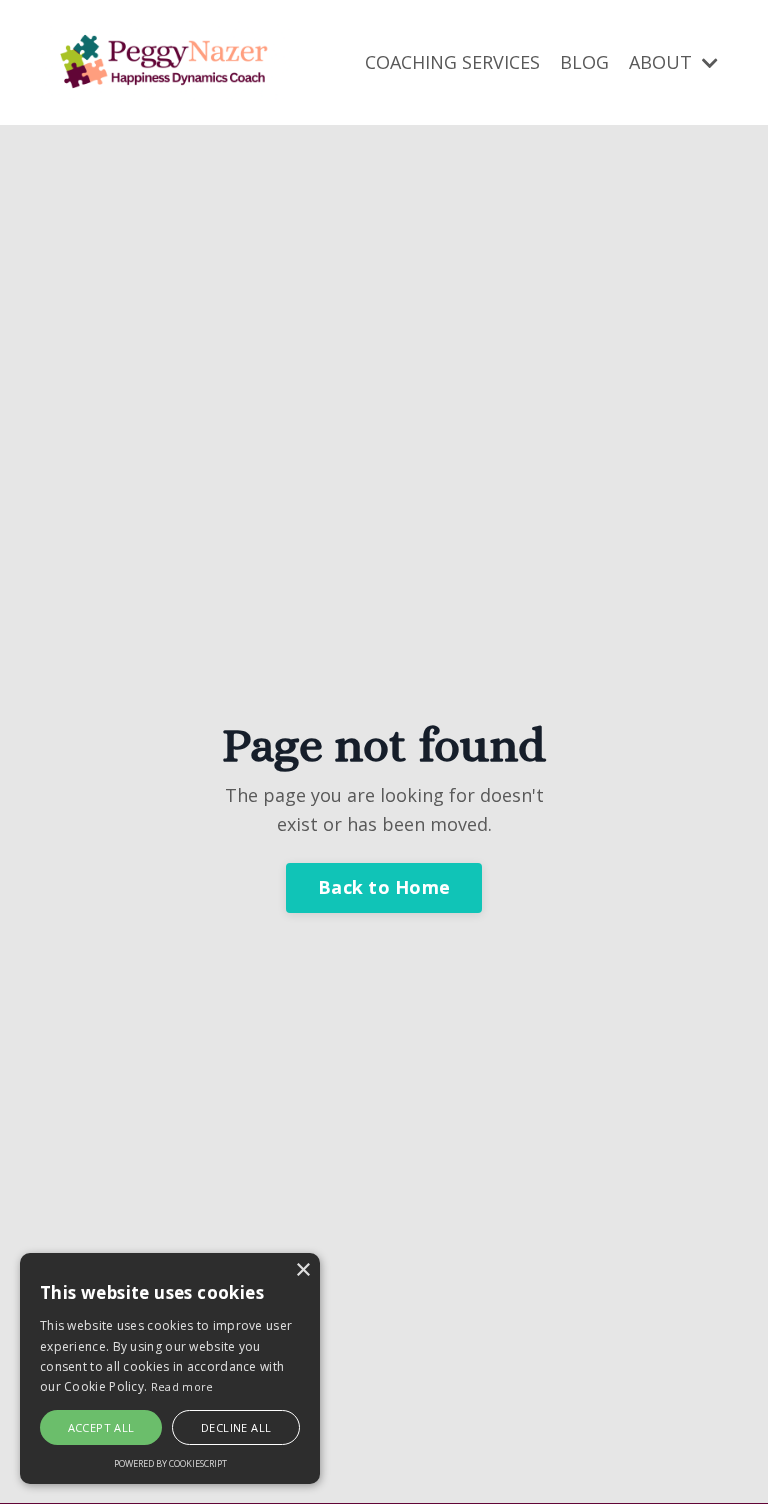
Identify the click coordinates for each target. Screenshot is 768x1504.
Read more (182, 1386)
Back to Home (384, 887)
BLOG (584, 62)
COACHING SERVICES (452, 62)
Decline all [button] (236, 1427)
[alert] (170, 1368)
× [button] (302, 1270)
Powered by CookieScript (170, 1463)
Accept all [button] (101, 1427)
